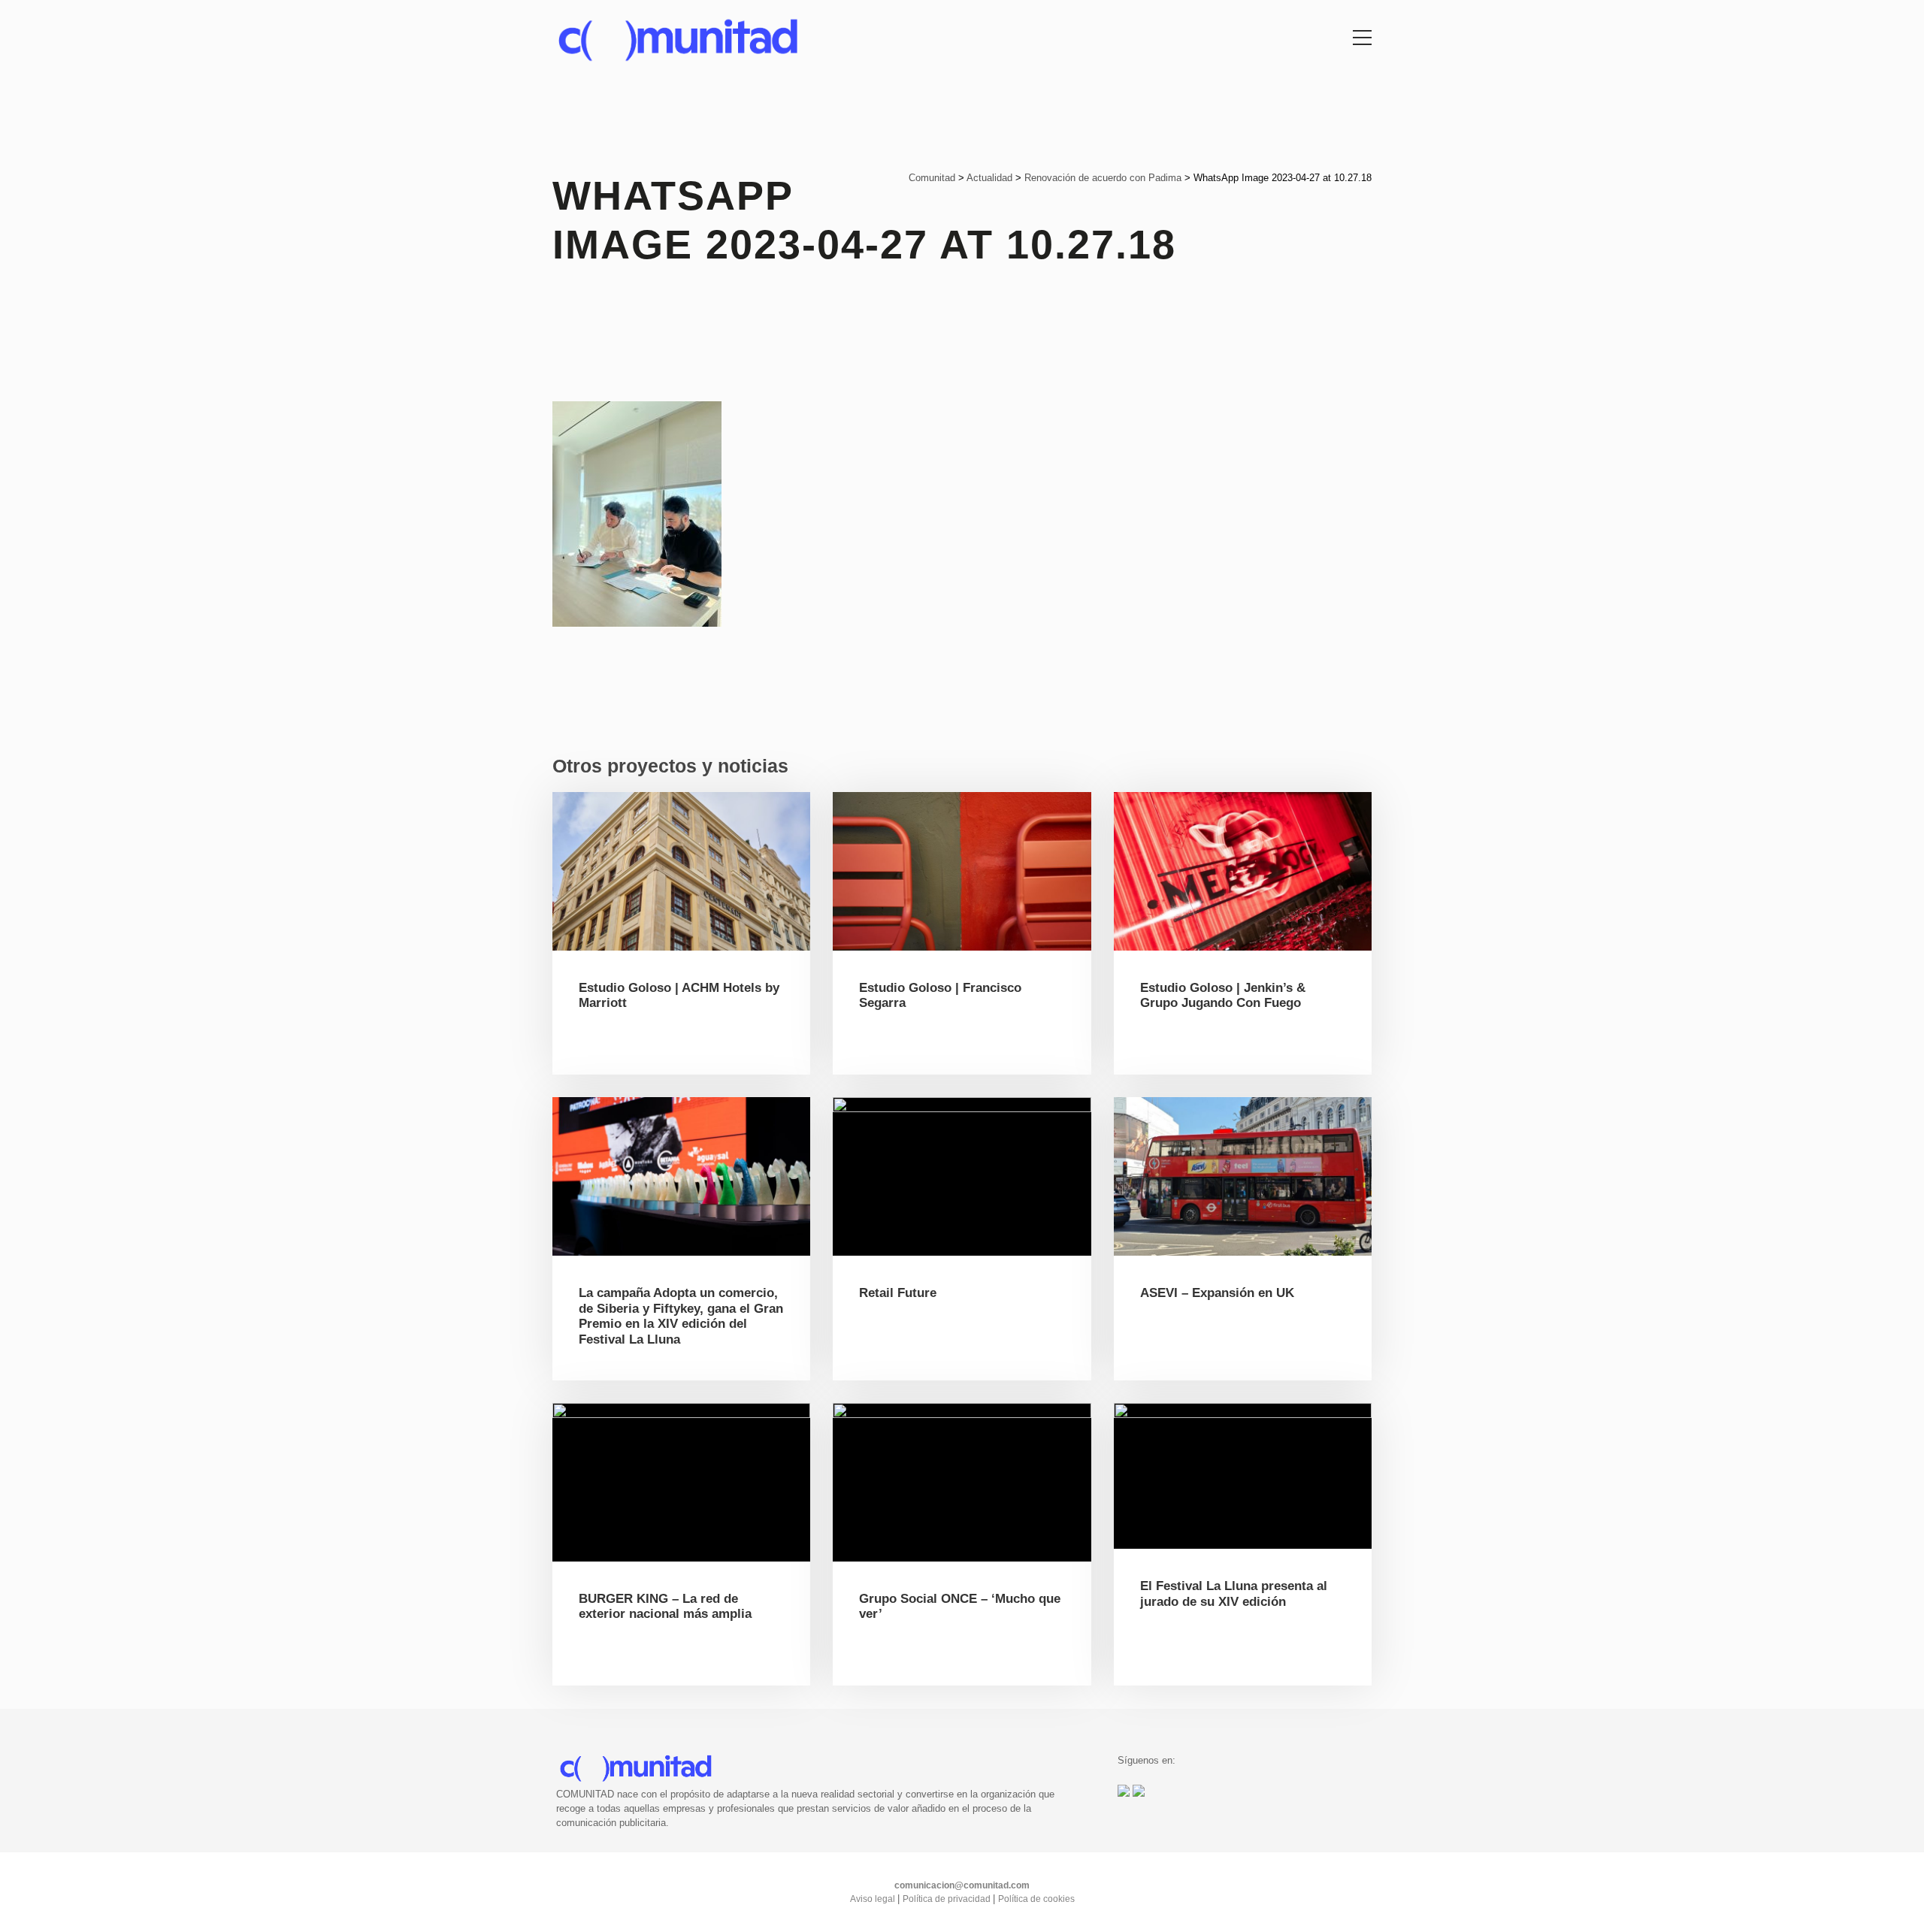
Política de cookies (1036, 1899)
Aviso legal (874, 1899)
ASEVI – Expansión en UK (1217, 1293)
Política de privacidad (948, 1899)
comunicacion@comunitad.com (962, 1885)
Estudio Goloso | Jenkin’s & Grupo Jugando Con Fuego (1223, 995)
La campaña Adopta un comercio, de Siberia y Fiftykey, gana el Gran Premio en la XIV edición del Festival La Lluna (681, 1316)
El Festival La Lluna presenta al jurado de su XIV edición (1234, 1593)
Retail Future (898, 1293)
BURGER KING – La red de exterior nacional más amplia (665, 1606)
